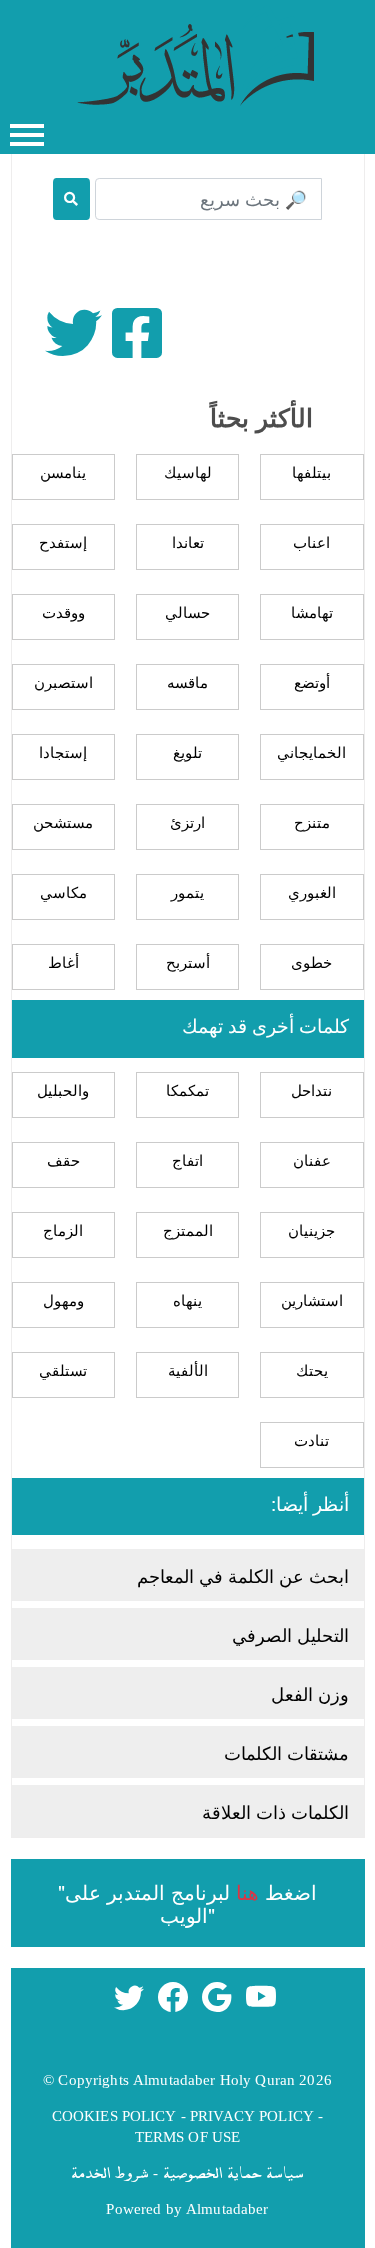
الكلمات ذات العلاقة (275, 1811)
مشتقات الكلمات (286, 1752)
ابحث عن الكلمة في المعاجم (243, 1575)
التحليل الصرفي (290, 1634)
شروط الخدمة (110, 2172)
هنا (247, 1891)
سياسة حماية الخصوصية (233, 2172)
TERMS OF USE (188, 2136)
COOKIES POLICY (114, 2115)
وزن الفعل (310, 1693)
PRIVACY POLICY (252, 2115)
